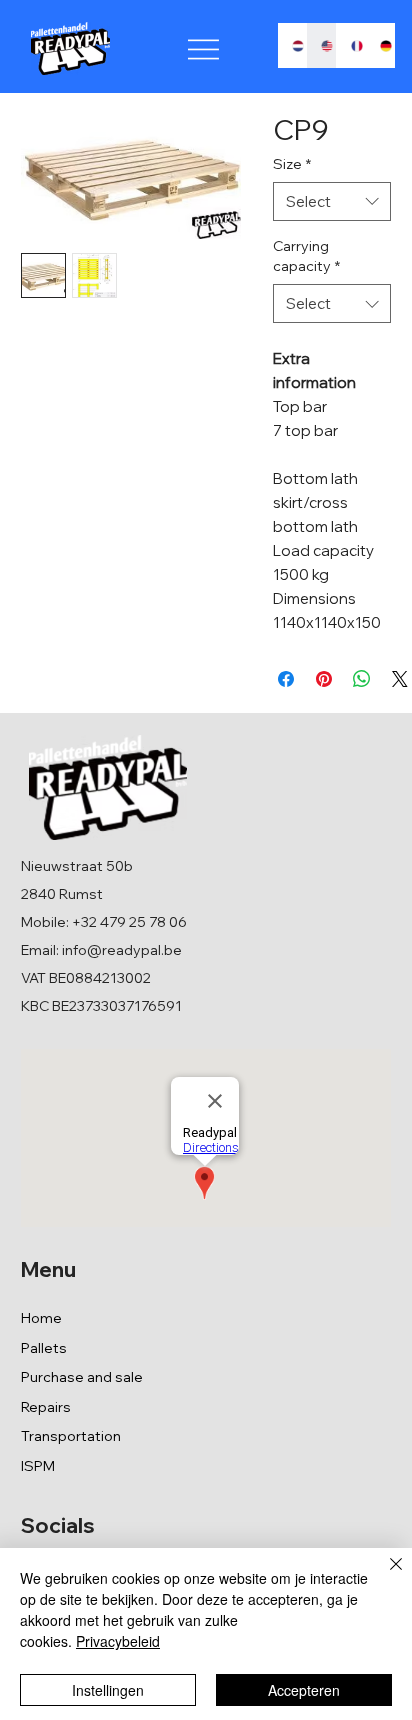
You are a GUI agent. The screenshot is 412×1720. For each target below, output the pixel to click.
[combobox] (332, 201)
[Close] (384, 1576)
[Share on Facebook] (286, 679)
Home (41, 1318)
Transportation (71, 1436)
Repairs (46, 1407)
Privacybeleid (118, 1641)
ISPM (38, 1466)
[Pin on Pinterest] (324, 679)
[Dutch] (292, 45)
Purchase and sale (82, 1377)
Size (292, 164)
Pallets (44, 1348)
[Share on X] (400, 679)
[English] (321, 45)
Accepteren (304, 1690)
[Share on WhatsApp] (362, 679)
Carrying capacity (306, 256)
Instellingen (108, 1690)
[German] (380, 45)
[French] (351, 45)
